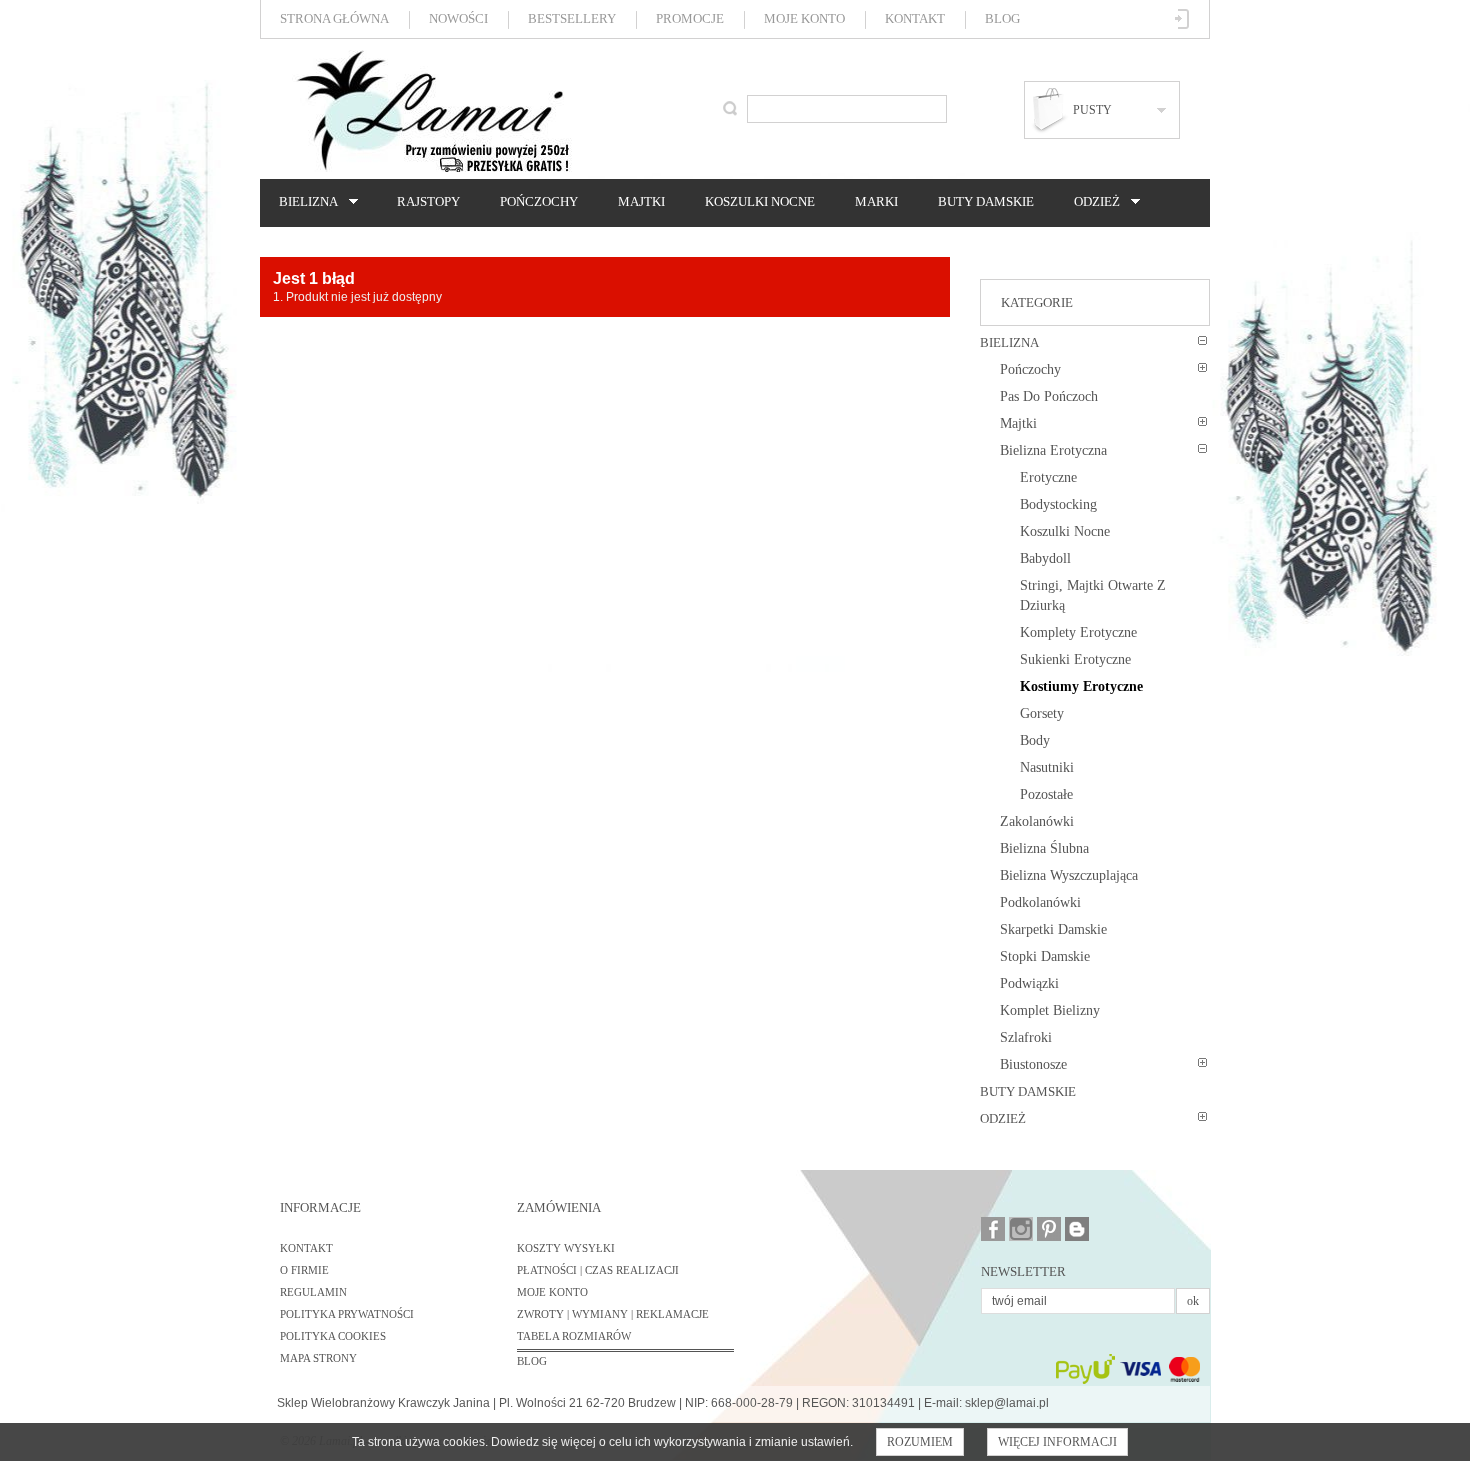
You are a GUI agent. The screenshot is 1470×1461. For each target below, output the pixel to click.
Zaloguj (1182, 19)
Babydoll (1045, 558)
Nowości (458, 18)
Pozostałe (1046, 794)
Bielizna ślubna (1044, 848)
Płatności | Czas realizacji (598, 1270)
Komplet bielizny (1050, 1010)
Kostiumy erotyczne (1081, 686)
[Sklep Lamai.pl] (432, 111)
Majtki (641, 201)
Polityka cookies (333, 1336)
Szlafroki (1026, 1037)
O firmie (304, 1270)
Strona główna (334, 18)
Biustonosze (1033, 1064)
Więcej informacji (1057, 1442)
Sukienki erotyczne (1075, 659)
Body (1035, 740)
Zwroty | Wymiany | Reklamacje (613, 1314)
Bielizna (303, 202)
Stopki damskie (1045, 956)
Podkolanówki (1040, 902)
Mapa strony (318, 1358)
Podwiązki (1029, 983)
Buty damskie (986, 201)
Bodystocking (1058, 504)
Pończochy (539, 201)
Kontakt (915, 18)
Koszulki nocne (760, 201)
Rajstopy (428, 201)
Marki (876, 201)
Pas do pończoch (1049, 396)
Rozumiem (920, 1442)
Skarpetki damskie (1053, 929)
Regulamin (313, 1292)
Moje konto (804, 18)
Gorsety (1042, 713)
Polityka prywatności (347, 1314)
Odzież (1092, 202)
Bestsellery (572, 18)
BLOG (532, 1361)
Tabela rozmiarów (574, 1336)
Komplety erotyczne (1078, 632)
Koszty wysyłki (566, 1248)
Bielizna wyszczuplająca (1069, 875)
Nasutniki (1047, 767)
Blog (1002, 18)
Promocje (690, 18)
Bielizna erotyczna (1053, 450)
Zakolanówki (1037, 821)
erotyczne (1048, 477)
